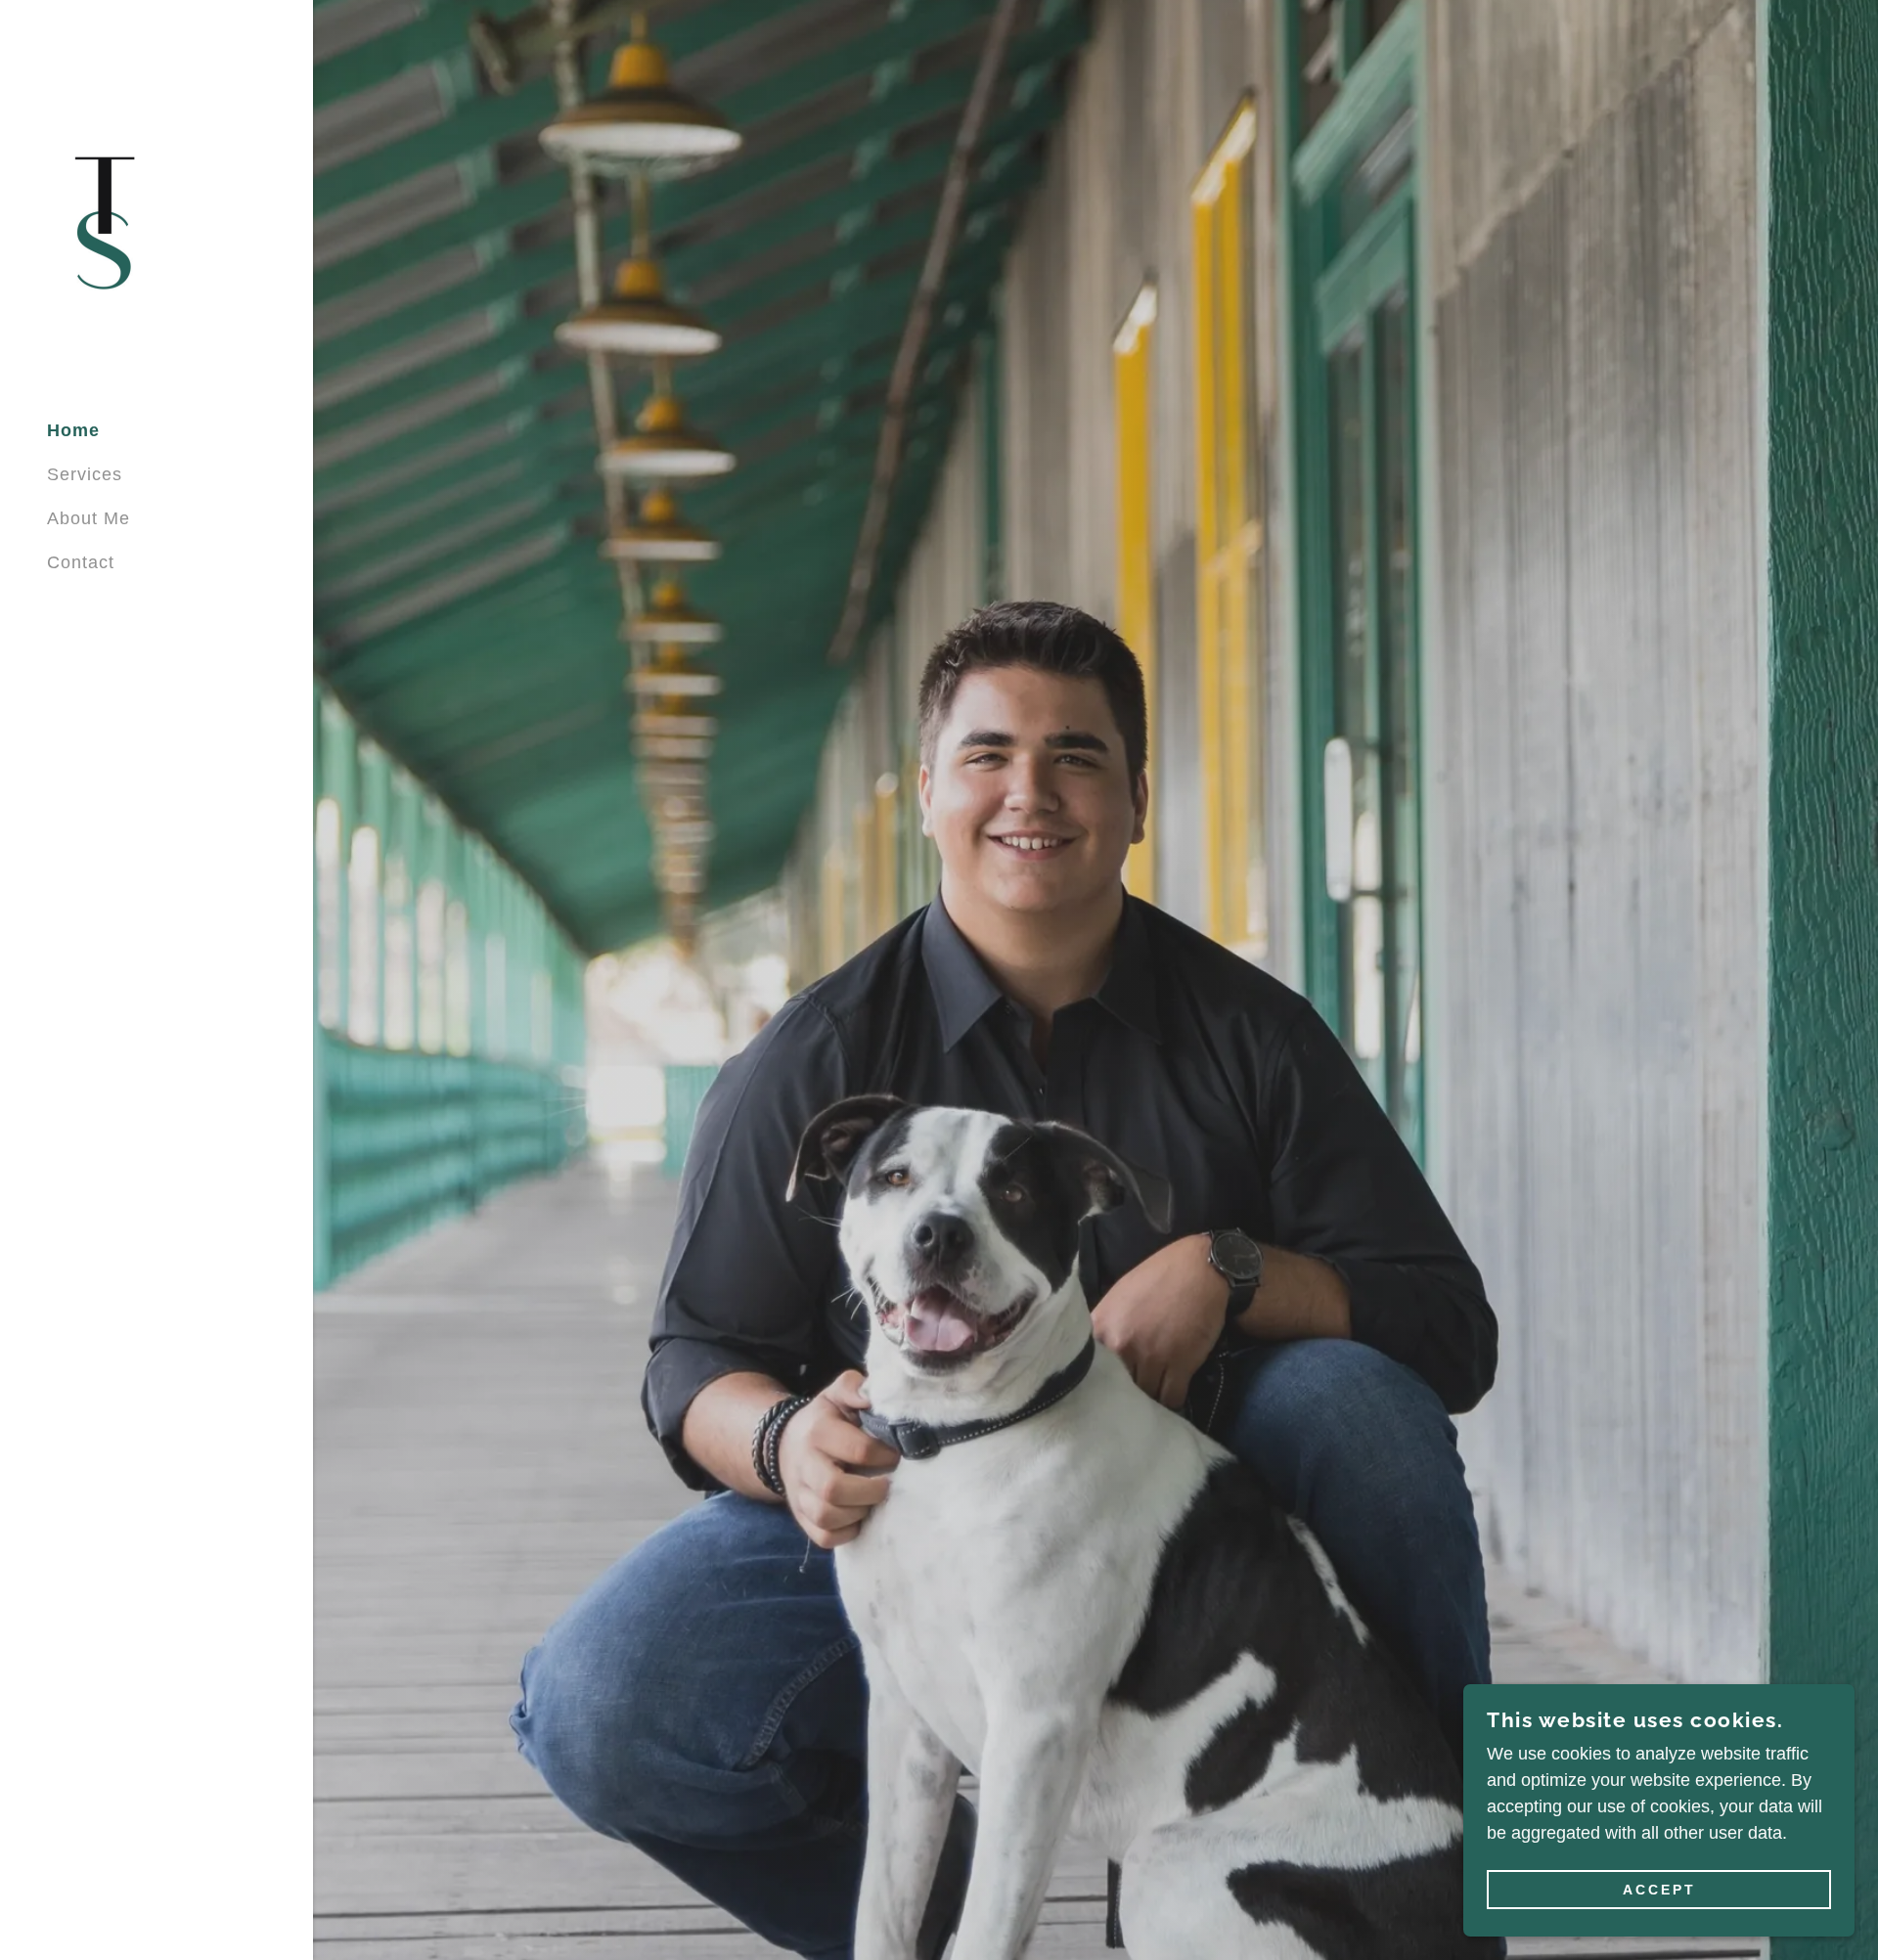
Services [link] (85, 474)
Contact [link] (81, 562)
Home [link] (73, 430)
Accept (1659, 1890)
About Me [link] (89, 518)
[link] (103, 221)
